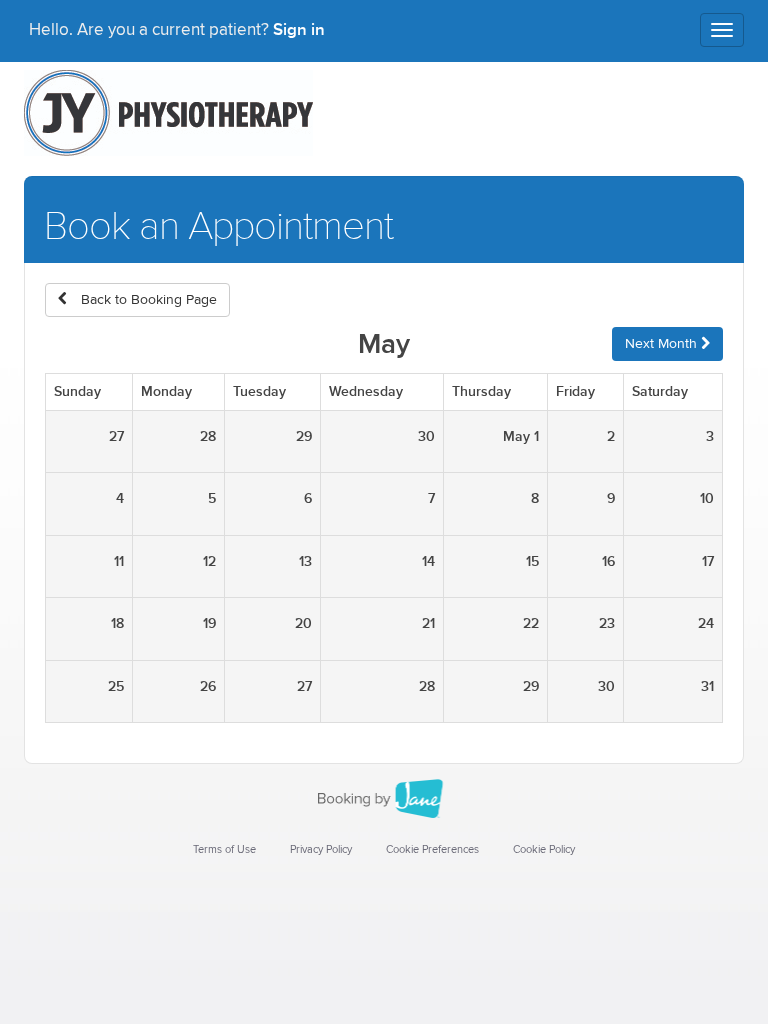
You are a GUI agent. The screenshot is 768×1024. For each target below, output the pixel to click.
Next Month (663, 344)
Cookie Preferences (432, 849)
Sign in (299, 30)
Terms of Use (224, 849)
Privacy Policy (321, 849)
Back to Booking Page (147, 300)
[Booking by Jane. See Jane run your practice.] (384, 799)
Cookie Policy (544, 849)
